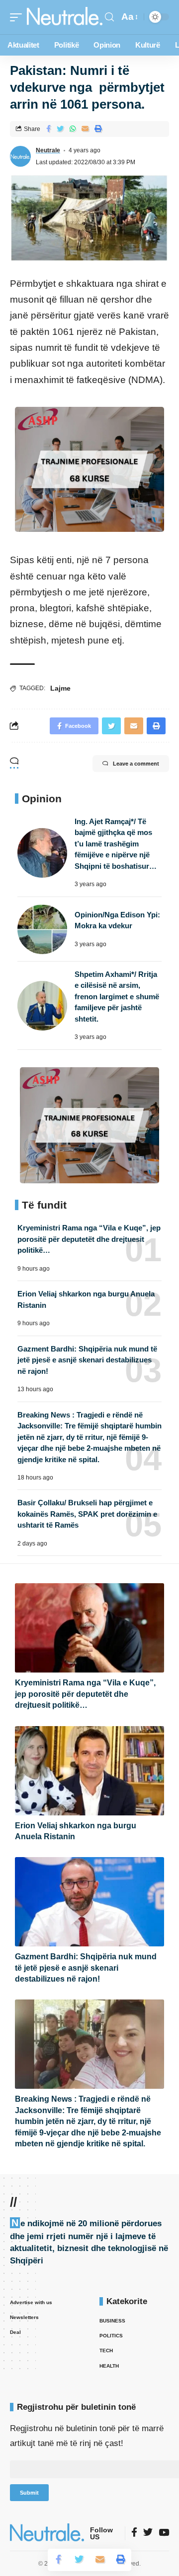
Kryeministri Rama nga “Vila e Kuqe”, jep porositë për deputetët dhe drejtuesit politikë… (89, 1239)
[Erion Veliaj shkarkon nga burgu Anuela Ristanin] (89, 1771)
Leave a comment (136, 764)
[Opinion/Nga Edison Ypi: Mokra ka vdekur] (42, 929)
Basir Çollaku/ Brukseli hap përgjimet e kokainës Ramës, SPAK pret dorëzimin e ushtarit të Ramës (87, 1514)
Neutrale (48, 150)
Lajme (60, 688)
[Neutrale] (65, 17)
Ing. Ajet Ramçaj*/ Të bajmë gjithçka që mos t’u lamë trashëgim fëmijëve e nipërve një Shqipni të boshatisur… (116, 844)
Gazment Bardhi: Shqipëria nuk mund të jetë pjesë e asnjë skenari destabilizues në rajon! (87, 1360)
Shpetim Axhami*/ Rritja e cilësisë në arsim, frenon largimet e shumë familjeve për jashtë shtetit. (117, 997)
